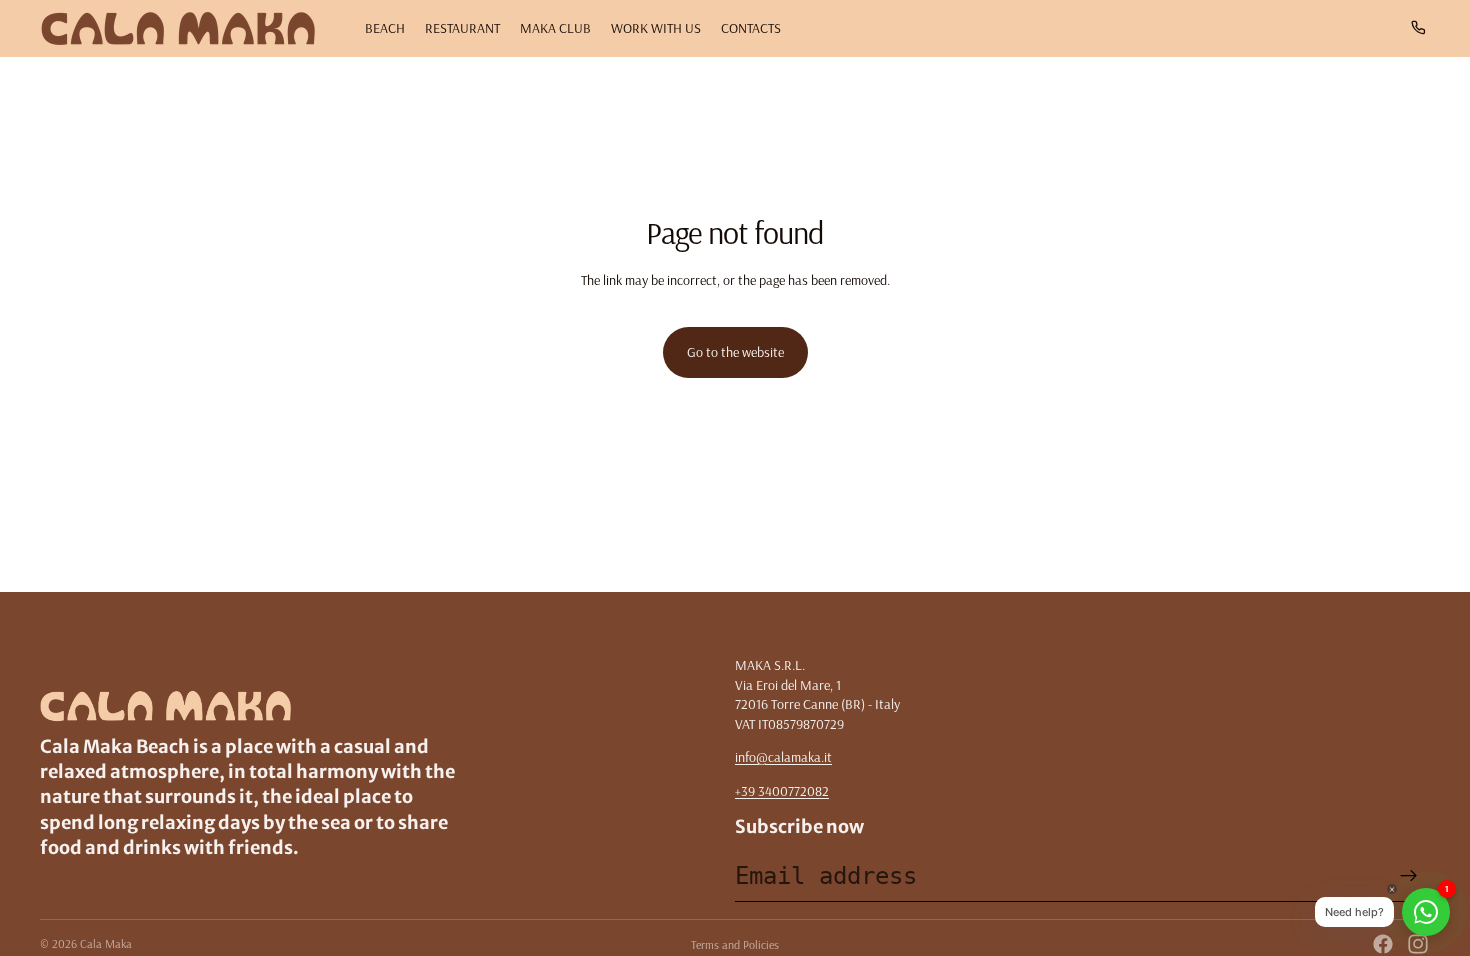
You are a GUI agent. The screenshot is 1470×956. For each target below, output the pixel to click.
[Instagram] (1418, 944)
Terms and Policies (735, 944)
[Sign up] (1409, 876)
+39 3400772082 (782, 791)
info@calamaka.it (783, 757)
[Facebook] (1383, 944)
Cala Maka (106, 943)
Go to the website (735, 352)
